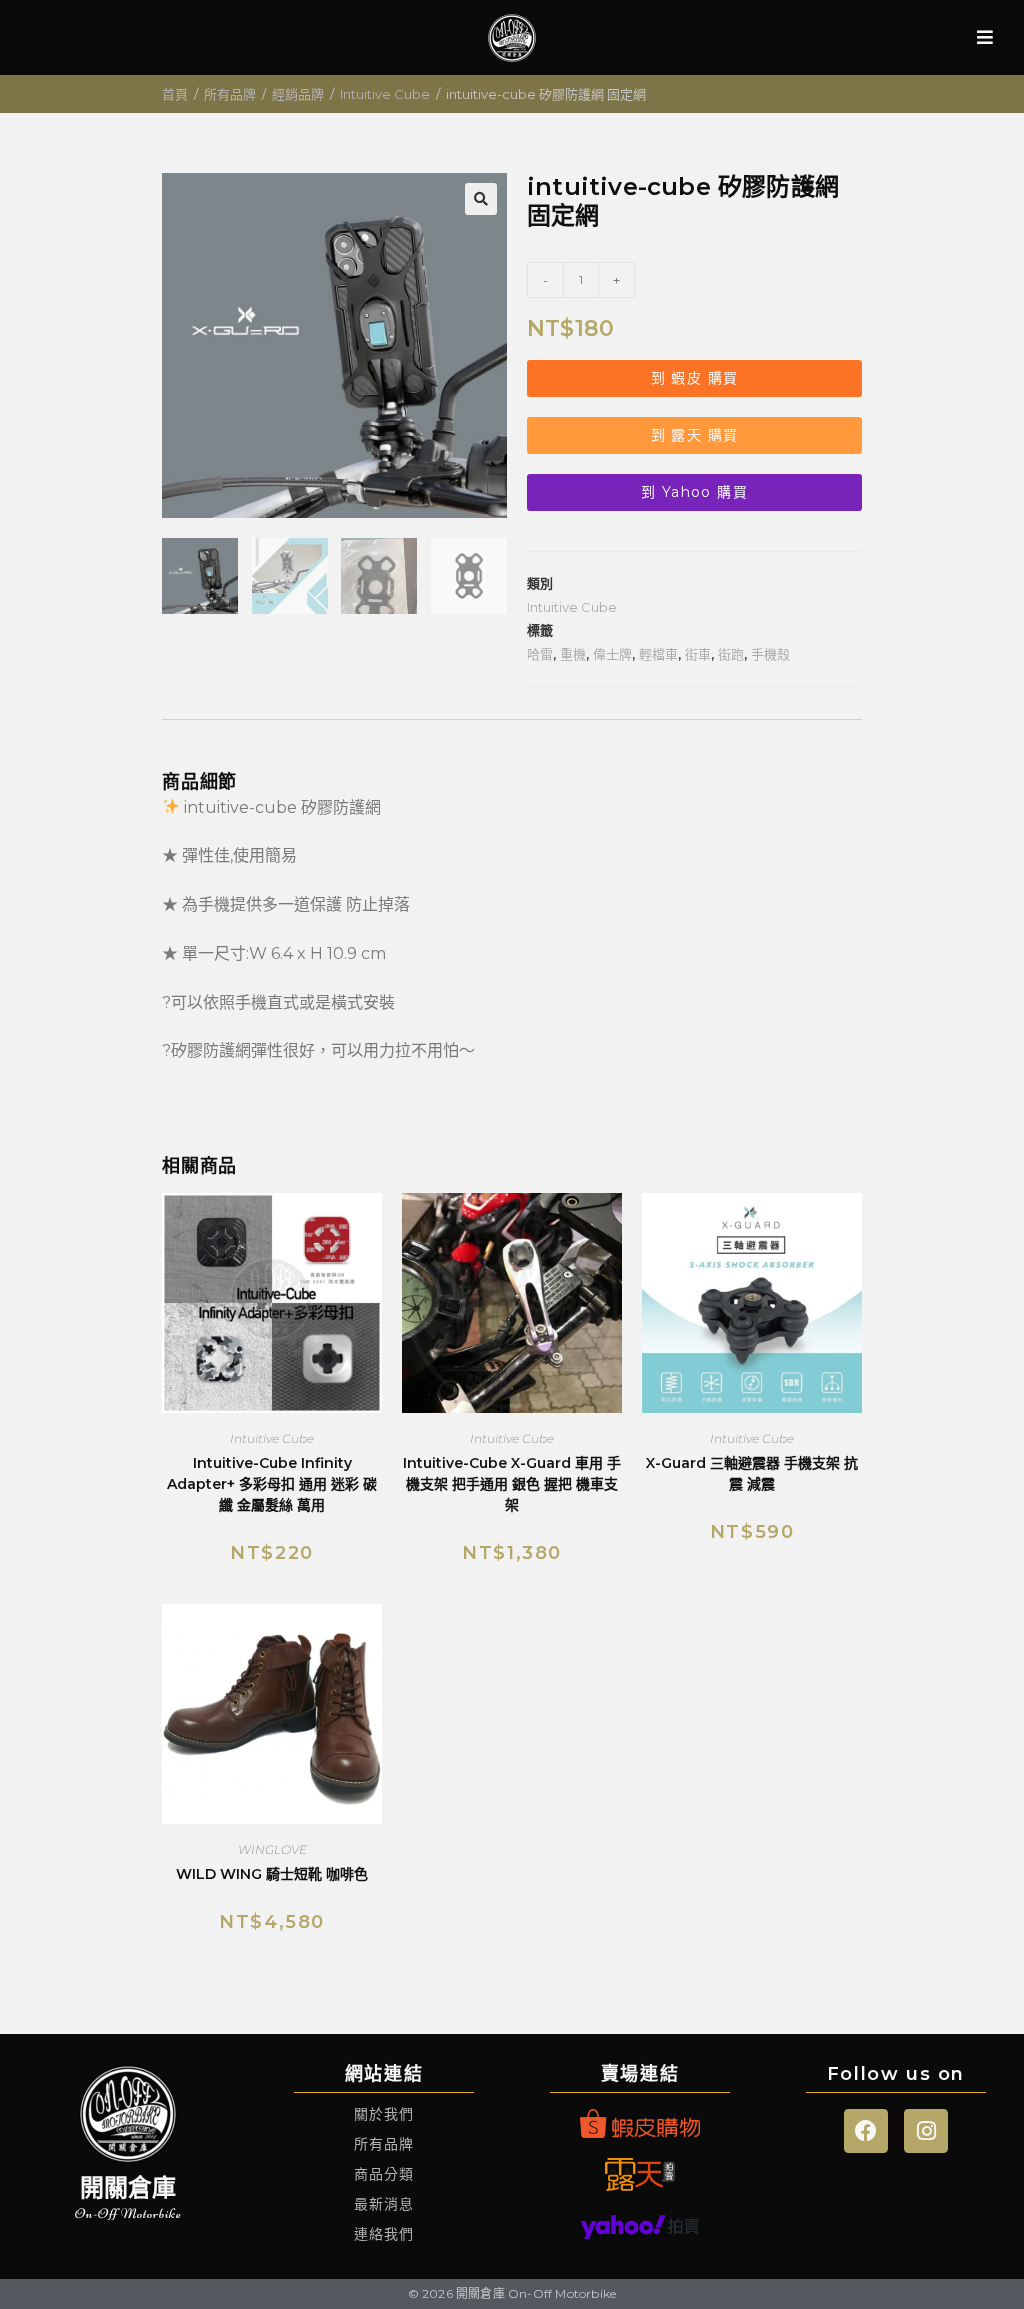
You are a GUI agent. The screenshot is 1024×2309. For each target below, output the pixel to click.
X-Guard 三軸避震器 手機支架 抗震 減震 (752, 1473)
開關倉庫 (128, 2187)
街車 (698, 654)
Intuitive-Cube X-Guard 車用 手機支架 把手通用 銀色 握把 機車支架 (512, 1484)
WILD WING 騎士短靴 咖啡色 (272, 1874)
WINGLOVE (272, 1849)
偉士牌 (612, 654)
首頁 (175, 94)
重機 (573, 654)
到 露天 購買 (695, 435)
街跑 (731, 654)
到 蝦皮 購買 (695, 378)
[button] (481, 199)
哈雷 (540, 654)
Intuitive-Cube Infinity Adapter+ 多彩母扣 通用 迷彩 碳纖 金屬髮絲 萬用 (272, 1484)
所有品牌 (230, 94)
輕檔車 (658, 654)
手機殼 (770, 654)
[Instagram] (926, 2131)
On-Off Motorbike (128, 2213)
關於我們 (384, 2114)
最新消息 (384, 2204)
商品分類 (384, 2174)
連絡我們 (384, 2234)
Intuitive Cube (385, 94)
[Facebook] (866, 2131)
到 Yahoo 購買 (694, 492)
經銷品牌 (298, 94)
